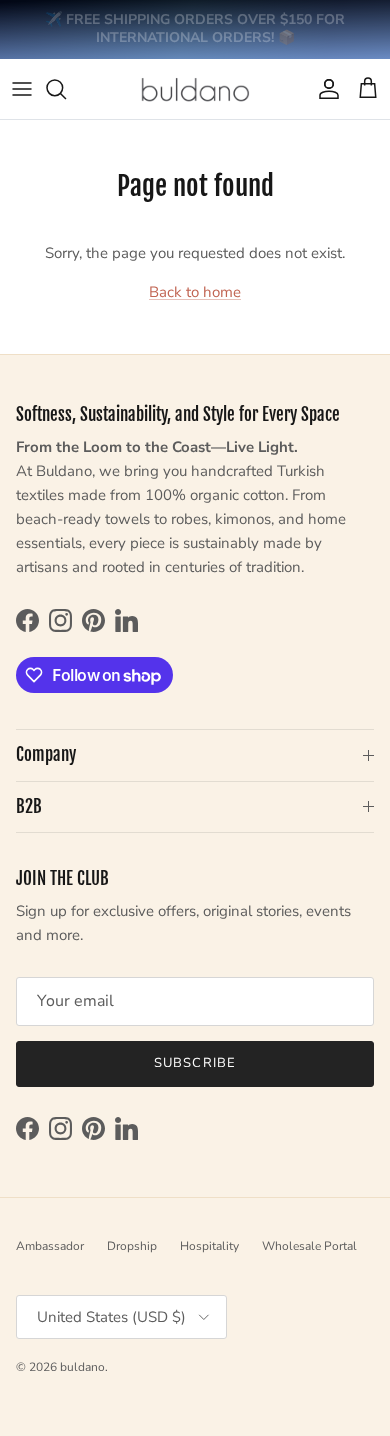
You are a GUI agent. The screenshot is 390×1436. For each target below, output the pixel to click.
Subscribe (194, 1063)
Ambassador (50, 1246)
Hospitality (209, 1246)
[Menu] (22, 89)
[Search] (66, 89)
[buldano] (195, 89)
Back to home (195, 292)
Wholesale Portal (309, 1246)
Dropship (132, 1246)
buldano (82, 1367)
